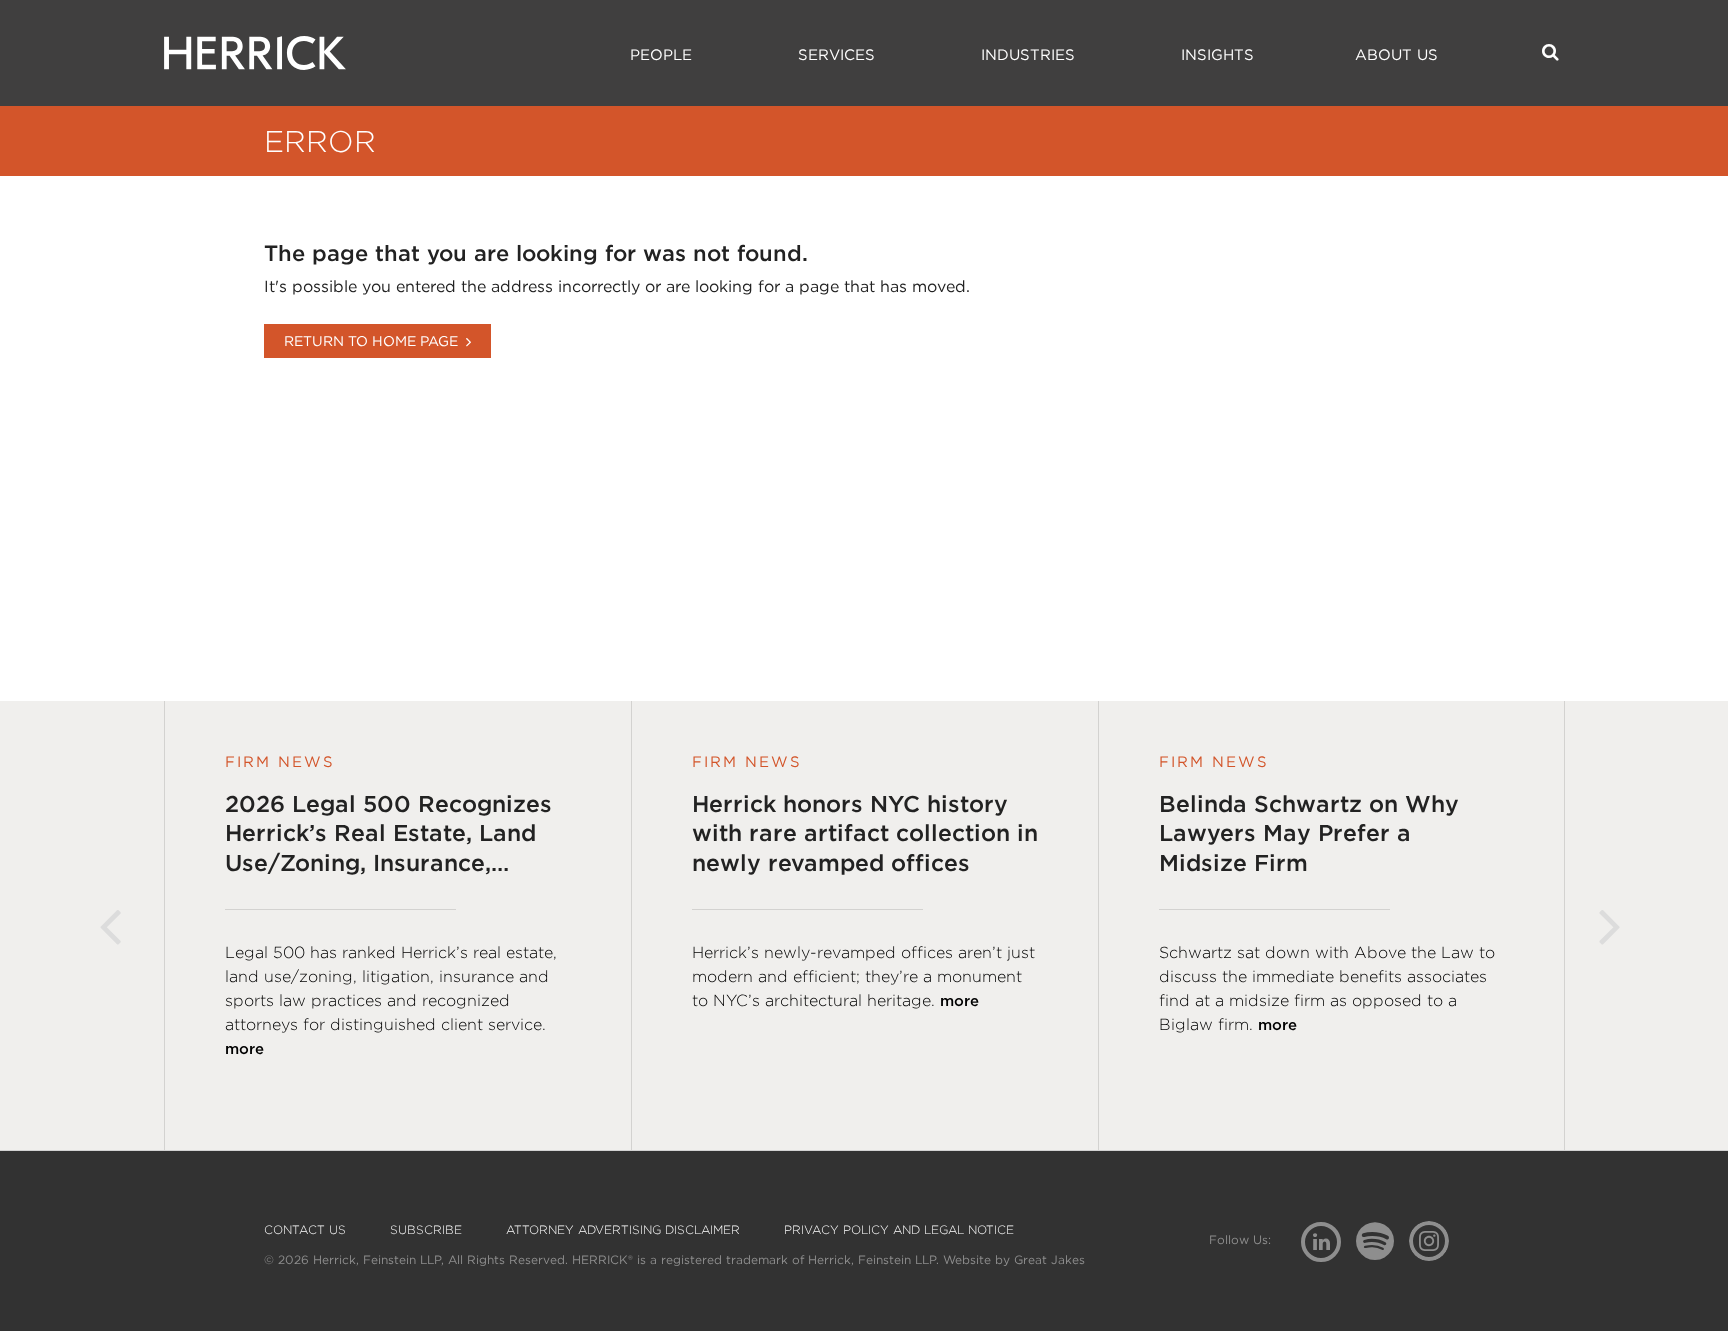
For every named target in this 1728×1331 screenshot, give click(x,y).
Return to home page (371, 341)
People (661, 55)
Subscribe (426, 1230)
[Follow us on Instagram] (1436, 1240)
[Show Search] (1550, 52)
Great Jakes (1049, 1259)
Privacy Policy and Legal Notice (899, 1230)
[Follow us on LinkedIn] (1328, 1244)
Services (836, 55)
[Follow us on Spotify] (1382, 1252)
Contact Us (305, 1230)
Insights (1217, 55)
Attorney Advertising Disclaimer (623, 1230)
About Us (1396, 55)
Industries (1028, 55)
